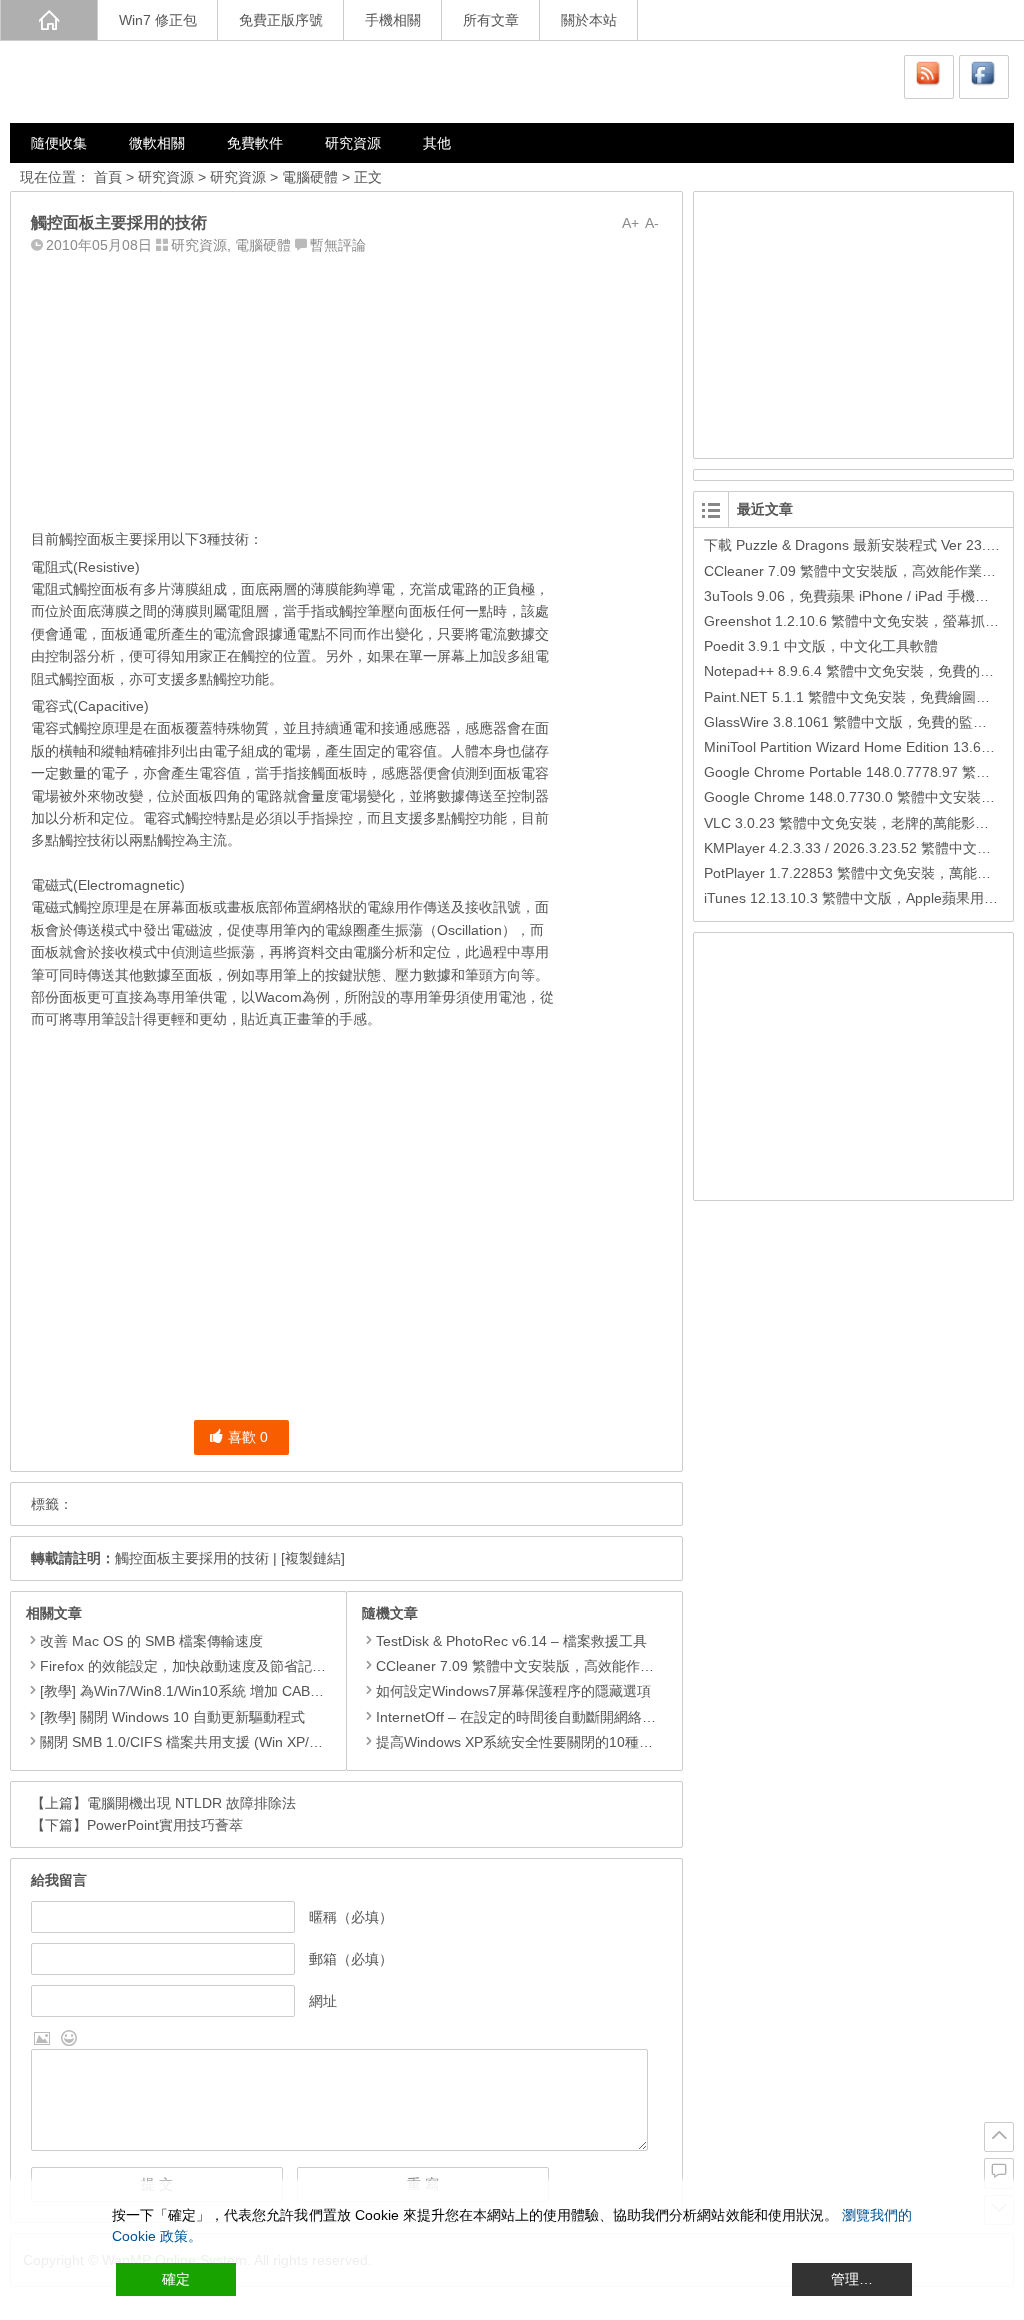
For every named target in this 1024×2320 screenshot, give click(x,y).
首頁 (108, 177)
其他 (437, 143)
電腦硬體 (310, 177)
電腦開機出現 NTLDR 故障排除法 (191, 1803)
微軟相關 (157, 143)
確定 (176, 2279)
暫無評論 (338, 245)
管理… (852, 2279)
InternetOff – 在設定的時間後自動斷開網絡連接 (523, 1717)
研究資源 (353, 143)
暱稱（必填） (351, 1917)
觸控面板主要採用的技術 (192, 1558)
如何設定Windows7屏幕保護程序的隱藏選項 (513, 1691)
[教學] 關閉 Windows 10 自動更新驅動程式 (172, 1717)
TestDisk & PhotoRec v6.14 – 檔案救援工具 (511, 1641)
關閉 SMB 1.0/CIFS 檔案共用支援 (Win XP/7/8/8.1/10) (209, 1742)
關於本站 (589, 20)
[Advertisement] (346, 387)
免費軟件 (255, 143)
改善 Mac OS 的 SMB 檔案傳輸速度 (151, 1641)
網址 (323, 2001)
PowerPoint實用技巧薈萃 (165, 1825)
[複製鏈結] (313, 1558)
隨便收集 (59, 143)
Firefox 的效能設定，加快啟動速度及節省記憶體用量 (204, 1666)
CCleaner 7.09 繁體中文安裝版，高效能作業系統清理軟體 (557, 1666)
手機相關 (393, 20)
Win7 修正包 (158, 20)
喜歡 (248, 1437)
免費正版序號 (281, 20)
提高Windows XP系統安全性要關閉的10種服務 (521, 1742)
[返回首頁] (49, 20)
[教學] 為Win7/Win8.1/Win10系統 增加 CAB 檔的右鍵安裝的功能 (240, 1691)
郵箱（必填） (351, 1959)
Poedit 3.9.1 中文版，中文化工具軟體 (821, 646)
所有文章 (491, 20)
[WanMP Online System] (130, 81)
